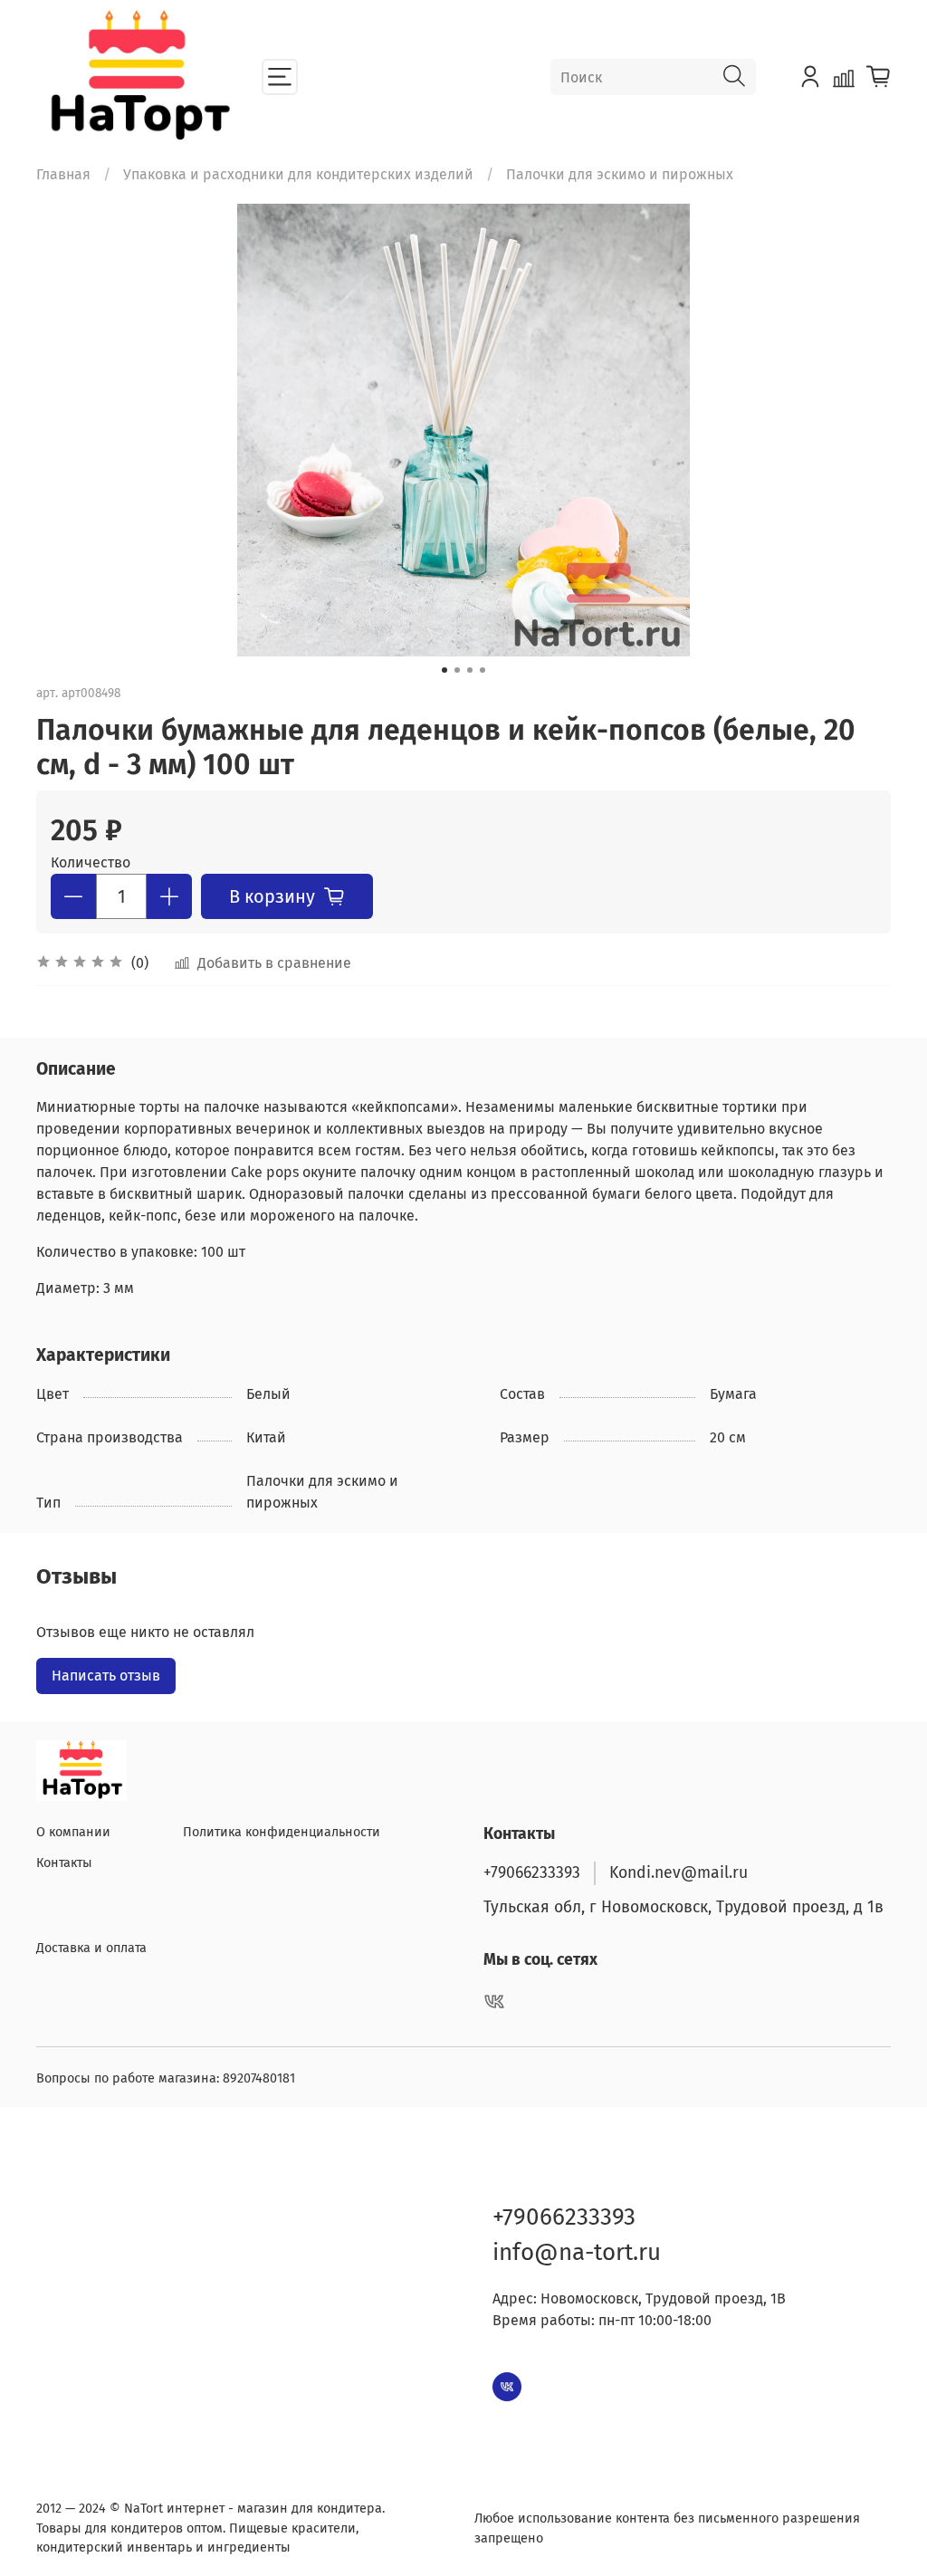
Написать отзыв (106, 1676)
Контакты (64, 1863)
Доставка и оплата (91, 1948)
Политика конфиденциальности (282, 1832)
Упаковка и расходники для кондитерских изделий (298, 174)
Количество (91, 862)
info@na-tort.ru (577, 2252)
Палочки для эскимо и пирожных (620, 174)
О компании (73, 1832)
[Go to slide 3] (470, 670)
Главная (63, 174)
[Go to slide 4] (483, 670)
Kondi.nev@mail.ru (679, 1873)
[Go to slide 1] (444, 670)
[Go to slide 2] (457, 670)
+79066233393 (532, 1873)
